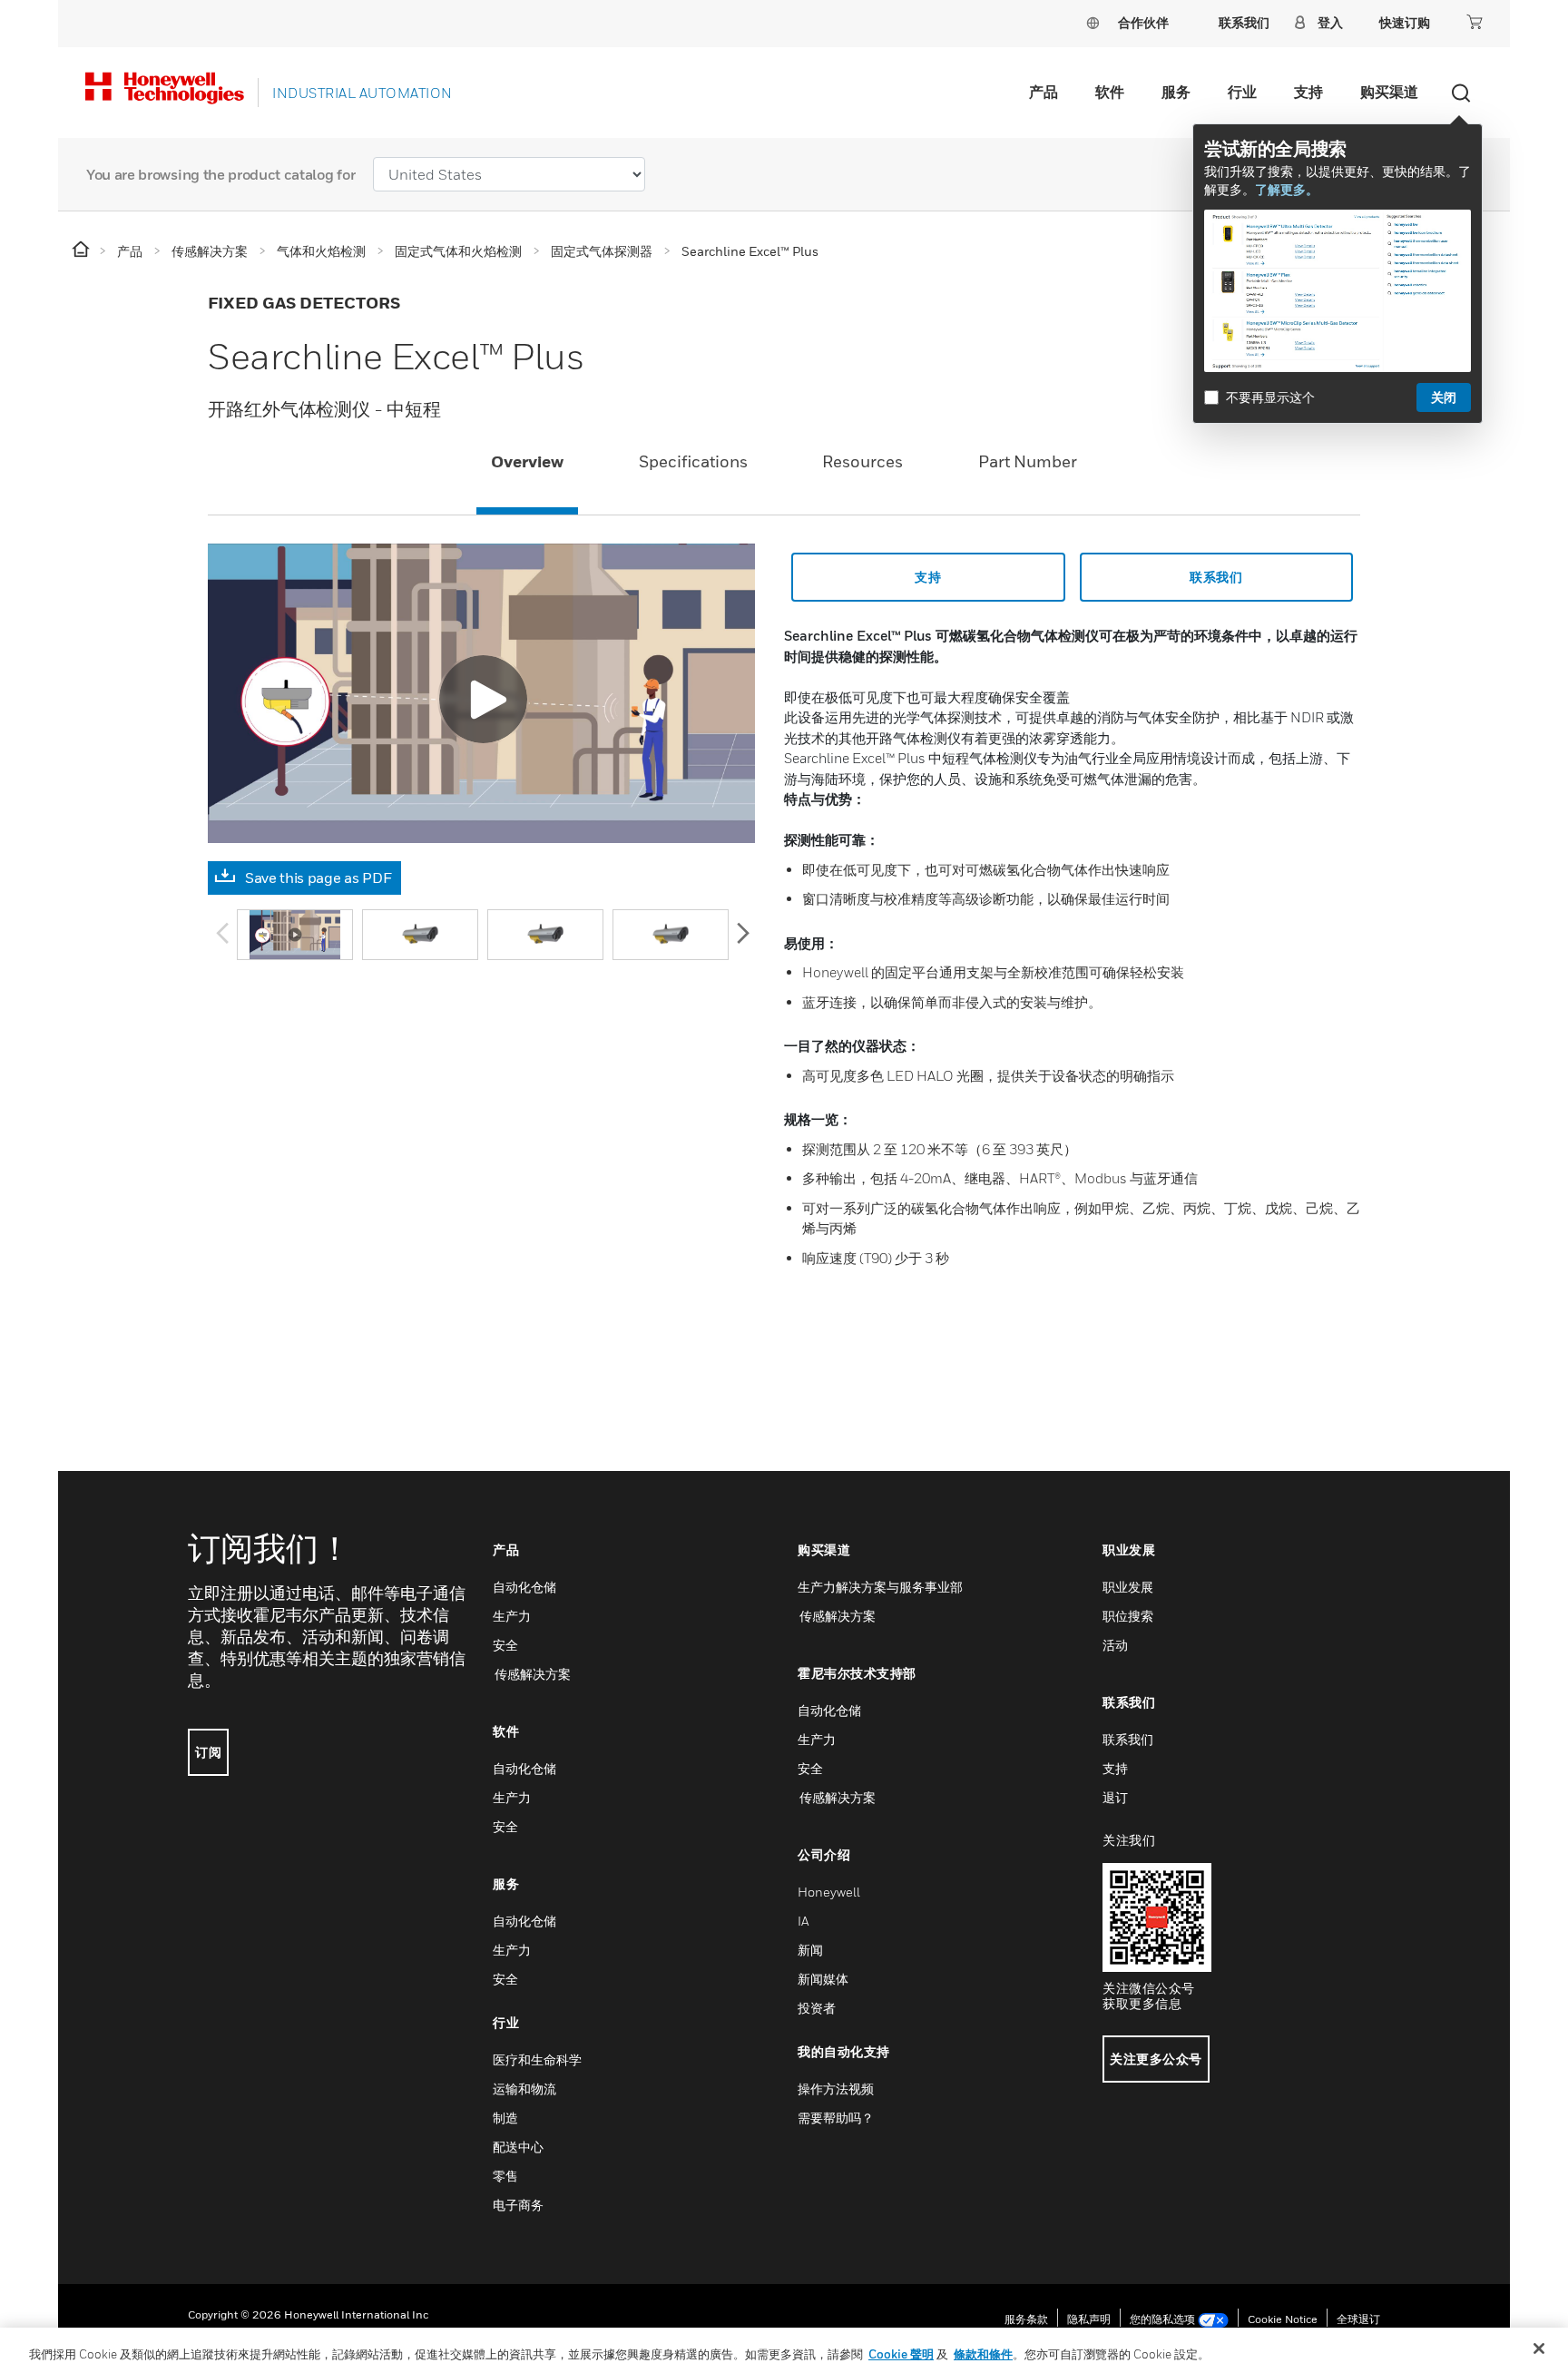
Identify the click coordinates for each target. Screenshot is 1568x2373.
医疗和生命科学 (537, 2059)
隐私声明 (1089, 2319)
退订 (1115, 1797)
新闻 (810, 1950)
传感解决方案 (532, 1674)
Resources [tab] (862, 461)
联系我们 (1216, 577)
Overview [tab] (527, 461)
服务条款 (1026, 2319)
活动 (1115, 1645)
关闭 (1444, 397)
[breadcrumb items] (82, 250)
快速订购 (1405, 22)
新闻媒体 (823, 1979)
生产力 (512, 1616)
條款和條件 (983, 2354)
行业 (1242, 92)
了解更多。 (1287, 189)
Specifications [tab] (693, 461)
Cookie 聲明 (901, 2354)
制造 (505, 2118)
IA (803, 1921)
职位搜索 (1128, 1616)
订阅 (208, 1752)
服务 (1176, 92)
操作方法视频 (836, 2089)
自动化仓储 (524, 1587)
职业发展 (1128, 1587)
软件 (1110, 92)
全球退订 (1358, 2319)
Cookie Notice (1283, 2319)
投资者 (817, 2008)
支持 (1308, 92)
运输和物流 (524, 2089)
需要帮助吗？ (836, 2118)
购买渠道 (1389, 92)
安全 (505, 1645)
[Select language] (1093, 22)
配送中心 (518, 2147)
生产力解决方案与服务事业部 (880, 1587)
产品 (1044, 92)
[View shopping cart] (1475, 22)
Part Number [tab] (1028, 461)
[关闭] (1539, 2348)
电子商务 (518, 2205)
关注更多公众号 (1156, 2059)
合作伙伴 (1143, 22)
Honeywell (829, 1892)
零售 (505, 2176)
